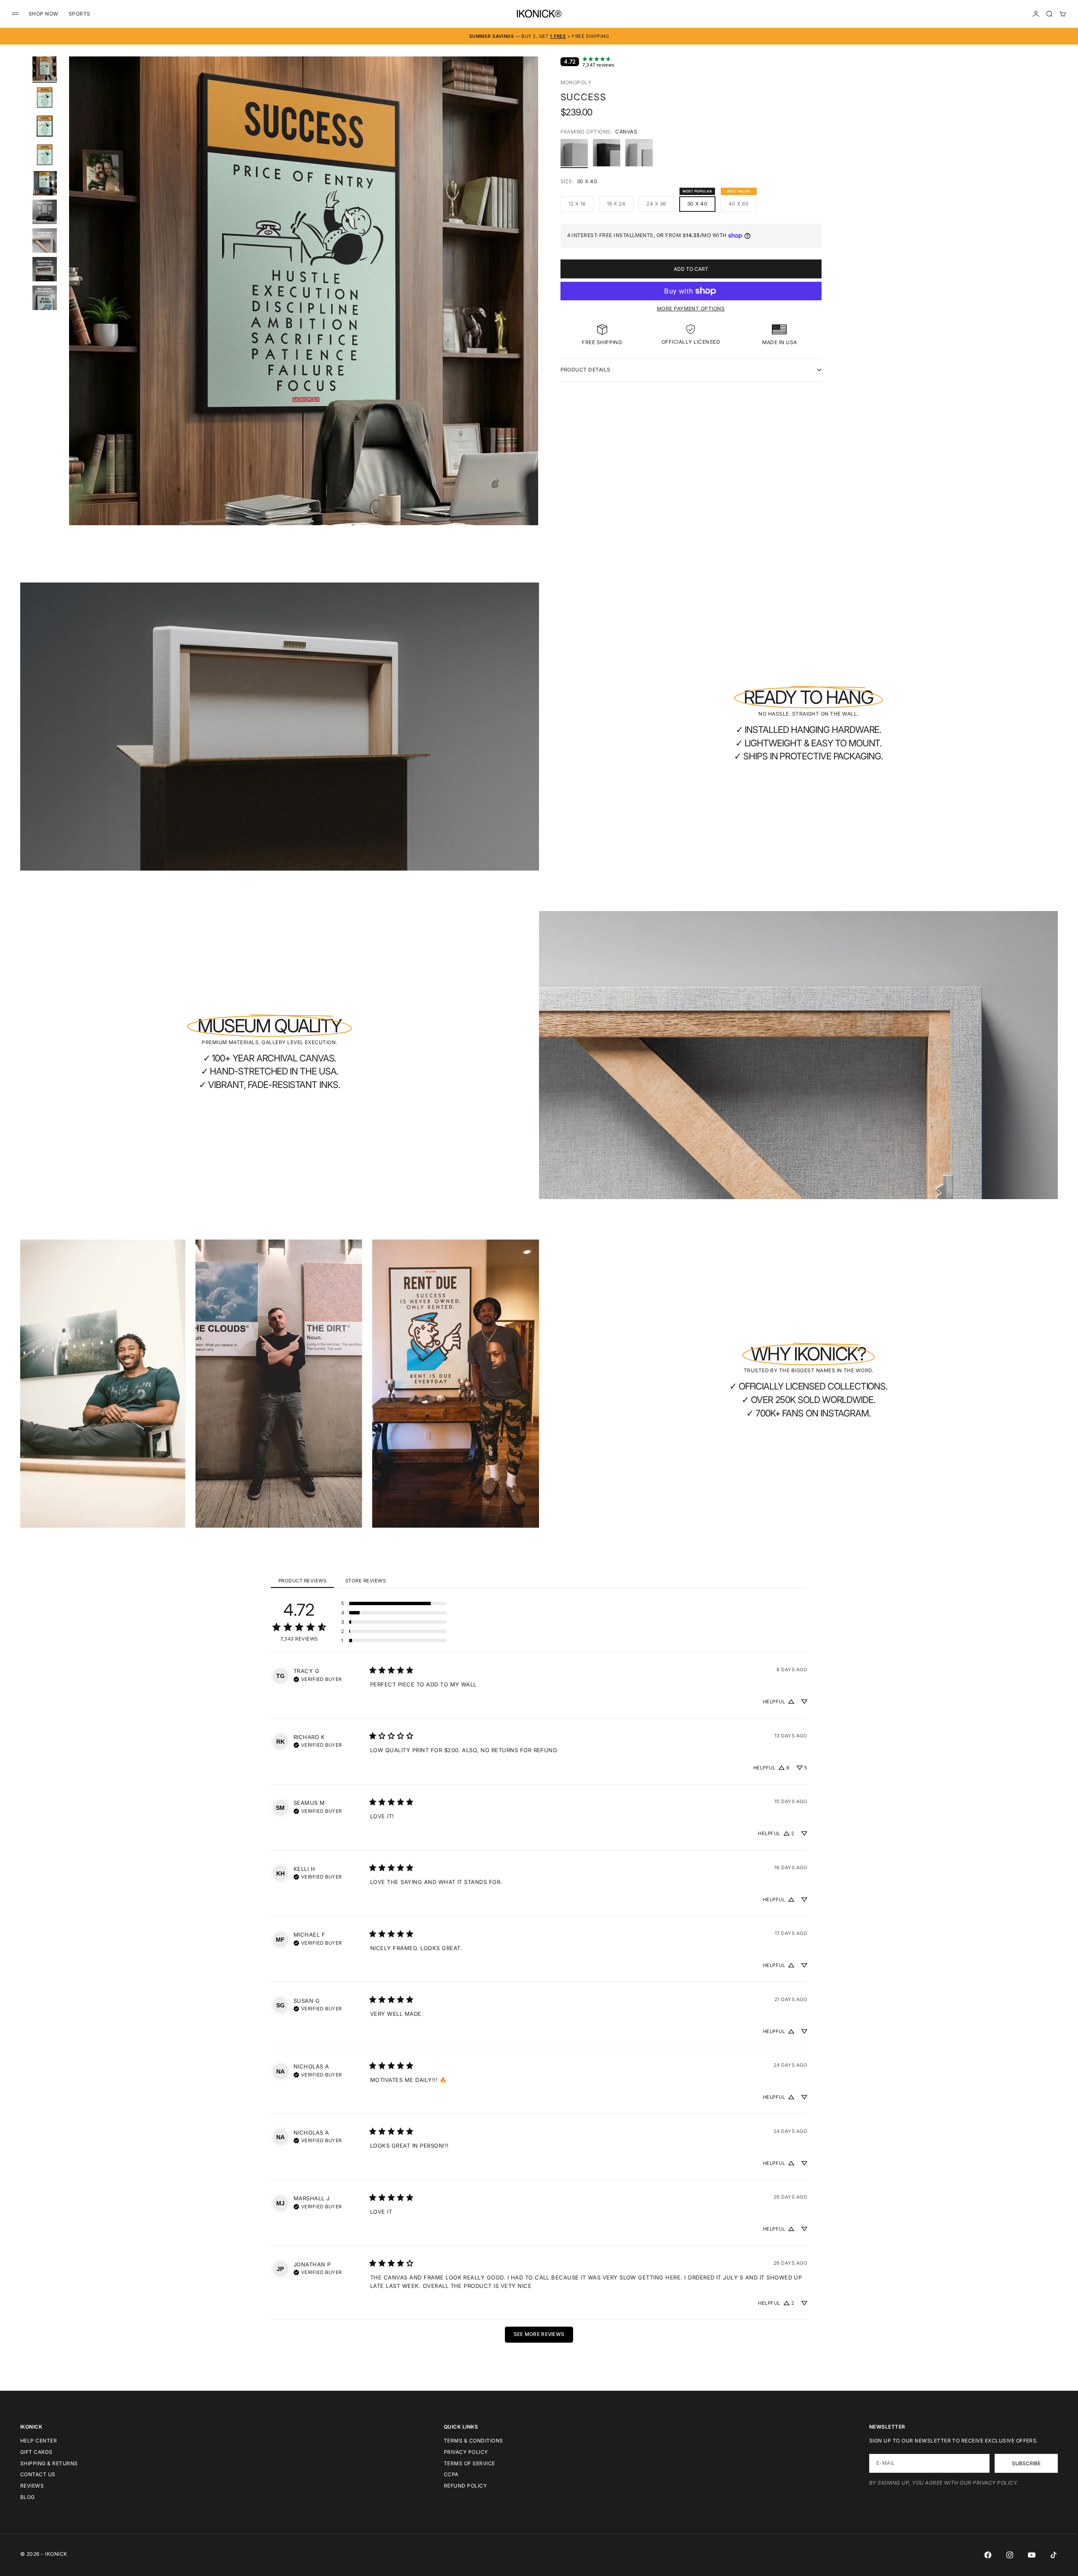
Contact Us (38, 2474)
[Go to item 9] (45, 298)
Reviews (32, 2486)
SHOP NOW (44, 14)
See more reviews (539, 2334)
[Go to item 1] (45, 69)
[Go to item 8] (45, 269)
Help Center (39, 2441)
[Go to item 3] (45, 126)
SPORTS (80, 14)
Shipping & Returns (49, 2463)
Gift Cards (36, 2452)
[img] (318, 1678)
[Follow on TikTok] (1054, 2555)
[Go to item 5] (45, 183)
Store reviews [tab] (366, 1581)
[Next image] (528, 301)
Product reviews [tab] (302, 1581)
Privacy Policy (466, 2452)
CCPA (451, 2474)
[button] (394, 1603)
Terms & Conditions (474, 2441)
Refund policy (465, 2486)
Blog (28, 2497)
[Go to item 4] (45, 155)
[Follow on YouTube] (1032, 2555)
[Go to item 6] (45, 212)
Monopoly (576, 82)
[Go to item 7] (45, 240)
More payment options (691, 309)
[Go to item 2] (45, 97)
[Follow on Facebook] (988, 2555)
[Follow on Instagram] (1010, 2555)
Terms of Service (470, 2463)
